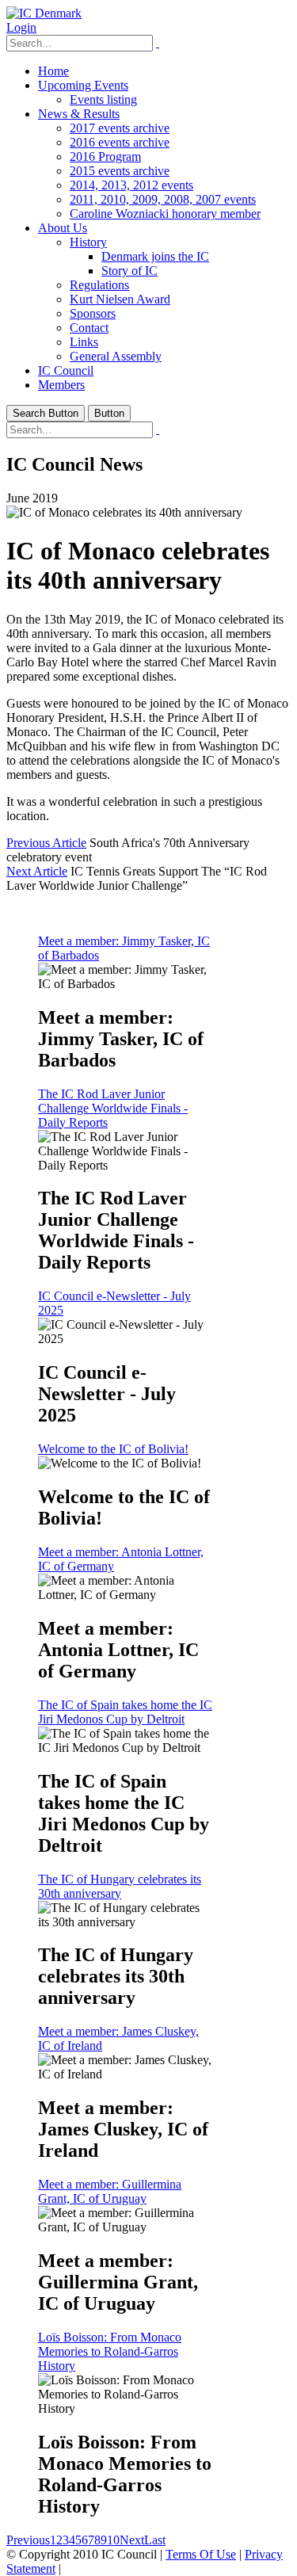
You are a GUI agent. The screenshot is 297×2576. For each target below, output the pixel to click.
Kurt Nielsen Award (120, 299)
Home (53, 71)
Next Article (37, 871)
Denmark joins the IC (155, 256)
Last (155, 2540)
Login (21, 27)
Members (61, 385)
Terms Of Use (201, 2554)
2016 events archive (120, 142)
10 (113, 2540)
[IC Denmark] (44, 13)
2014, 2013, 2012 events (131, 185)
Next (132, 2540)
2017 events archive (120, 128)
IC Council (66, 370)
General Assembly (116, 356)
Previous (28, 2540)
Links (84, 342)
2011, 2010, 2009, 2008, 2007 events (163, 199)
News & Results (79, 114)
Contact (89, 328)
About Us (63, 228)
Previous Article (46, 843)
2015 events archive (120, 171)
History (88, 242)
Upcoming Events (83, 85)
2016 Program (105, 156)
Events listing (103, 99)
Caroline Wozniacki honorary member (165, 214)
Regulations (99, 285)
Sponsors (93, 313)
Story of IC (129, 271)
